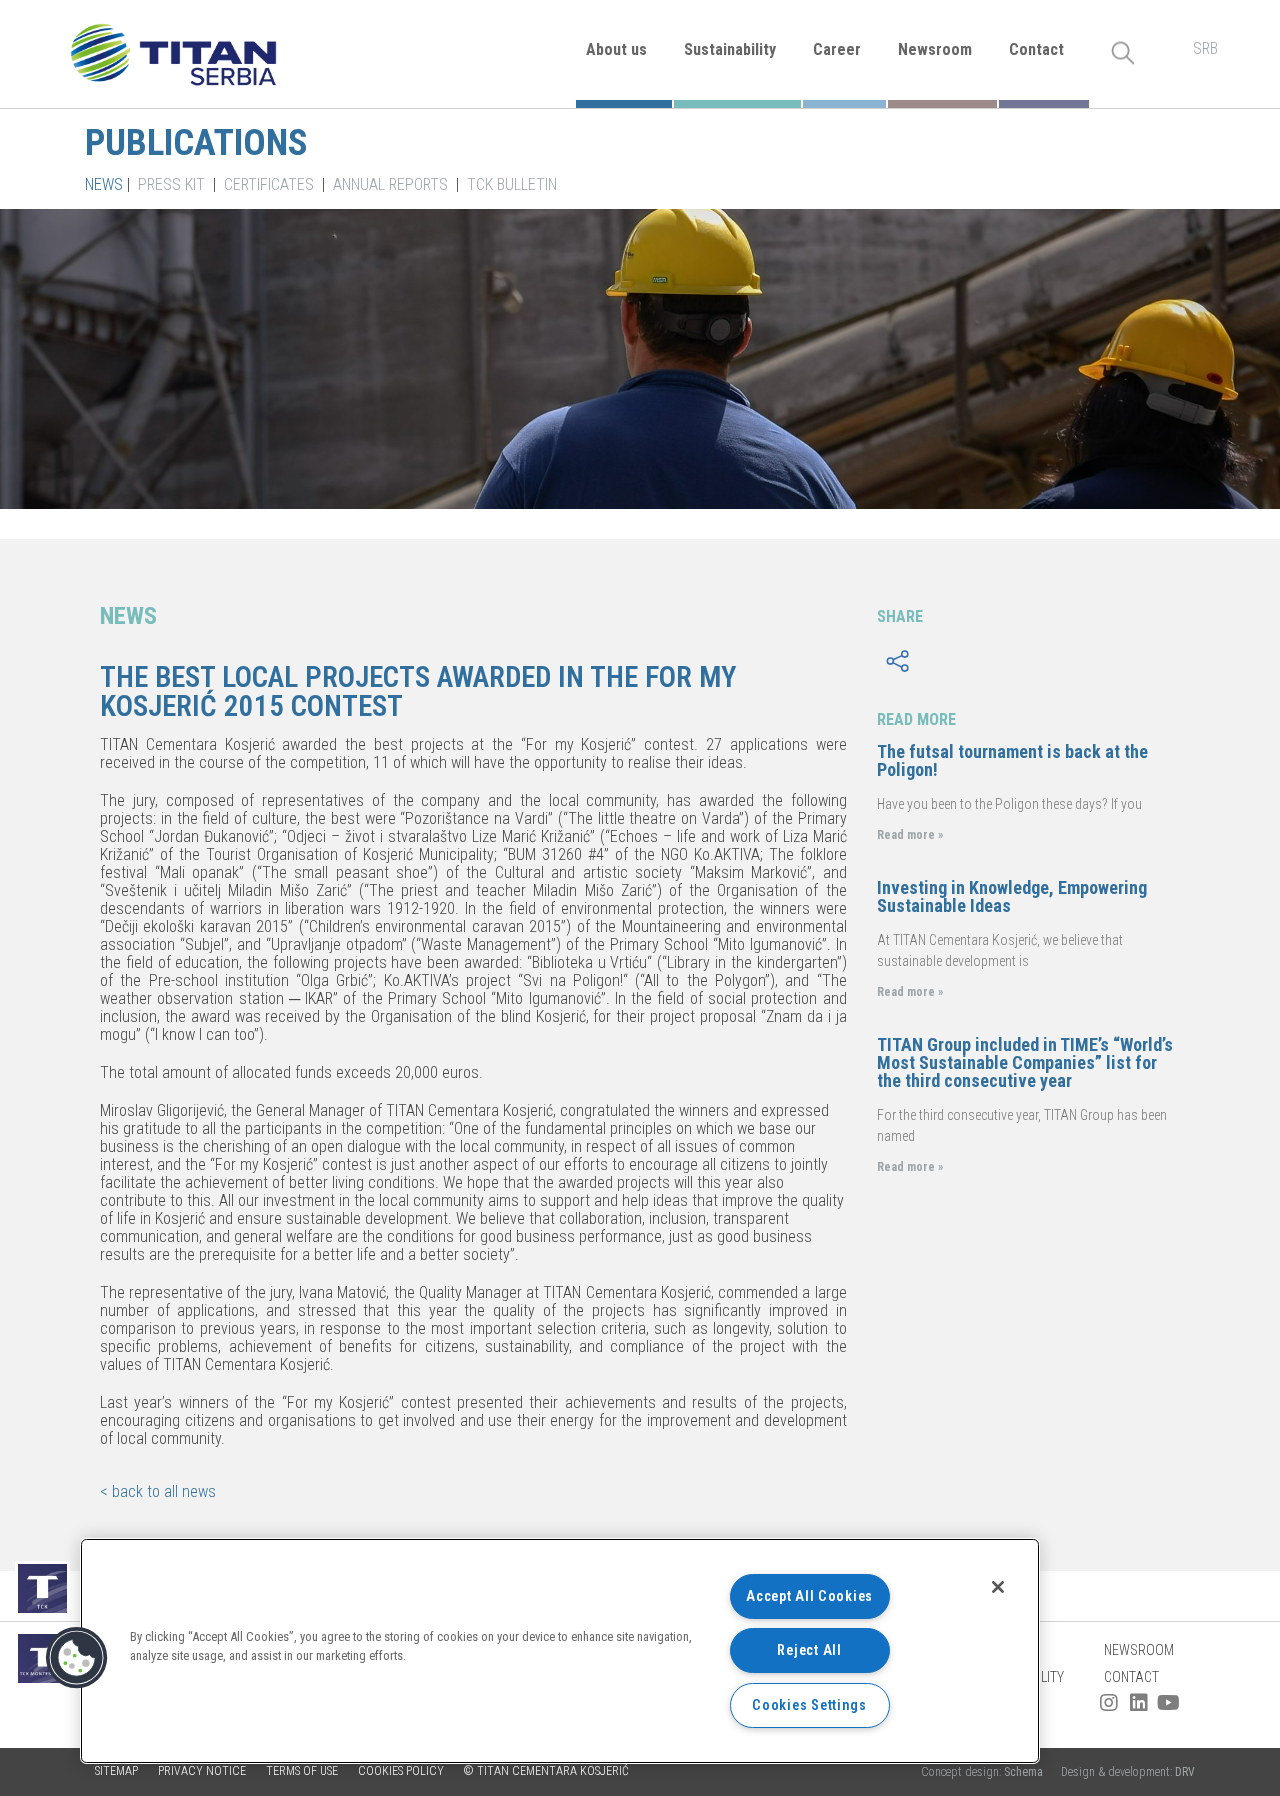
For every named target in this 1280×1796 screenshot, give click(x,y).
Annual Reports (390, 184)
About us (616, 49)
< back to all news (158, 1491)
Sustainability (730, 49)
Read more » (910, 835)
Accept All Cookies (809, 1596)
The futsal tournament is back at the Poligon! (1012, 760)
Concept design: (983, 1772)
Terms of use (302, 1771)
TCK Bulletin (512, 184)
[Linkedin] (1139, 1703)
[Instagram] (1109, 1703)
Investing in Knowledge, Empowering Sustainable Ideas (1012, 896)
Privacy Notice (202, 1771)
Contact (1036, 49)
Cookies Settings (809, 1705)
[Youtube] (1169, 1703)
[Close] (998, 1587)
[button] (77, 1658)
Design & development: (1128, 1772)
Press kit (171, 184)
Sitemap (116, 1771)
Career (837, 49)
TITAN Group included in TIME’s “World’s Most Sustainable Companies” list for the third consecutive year (1025, 1062)
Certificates (269, 184)
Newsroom (935, 49)
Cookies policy (401, 1771)
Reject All (809, 1650)
